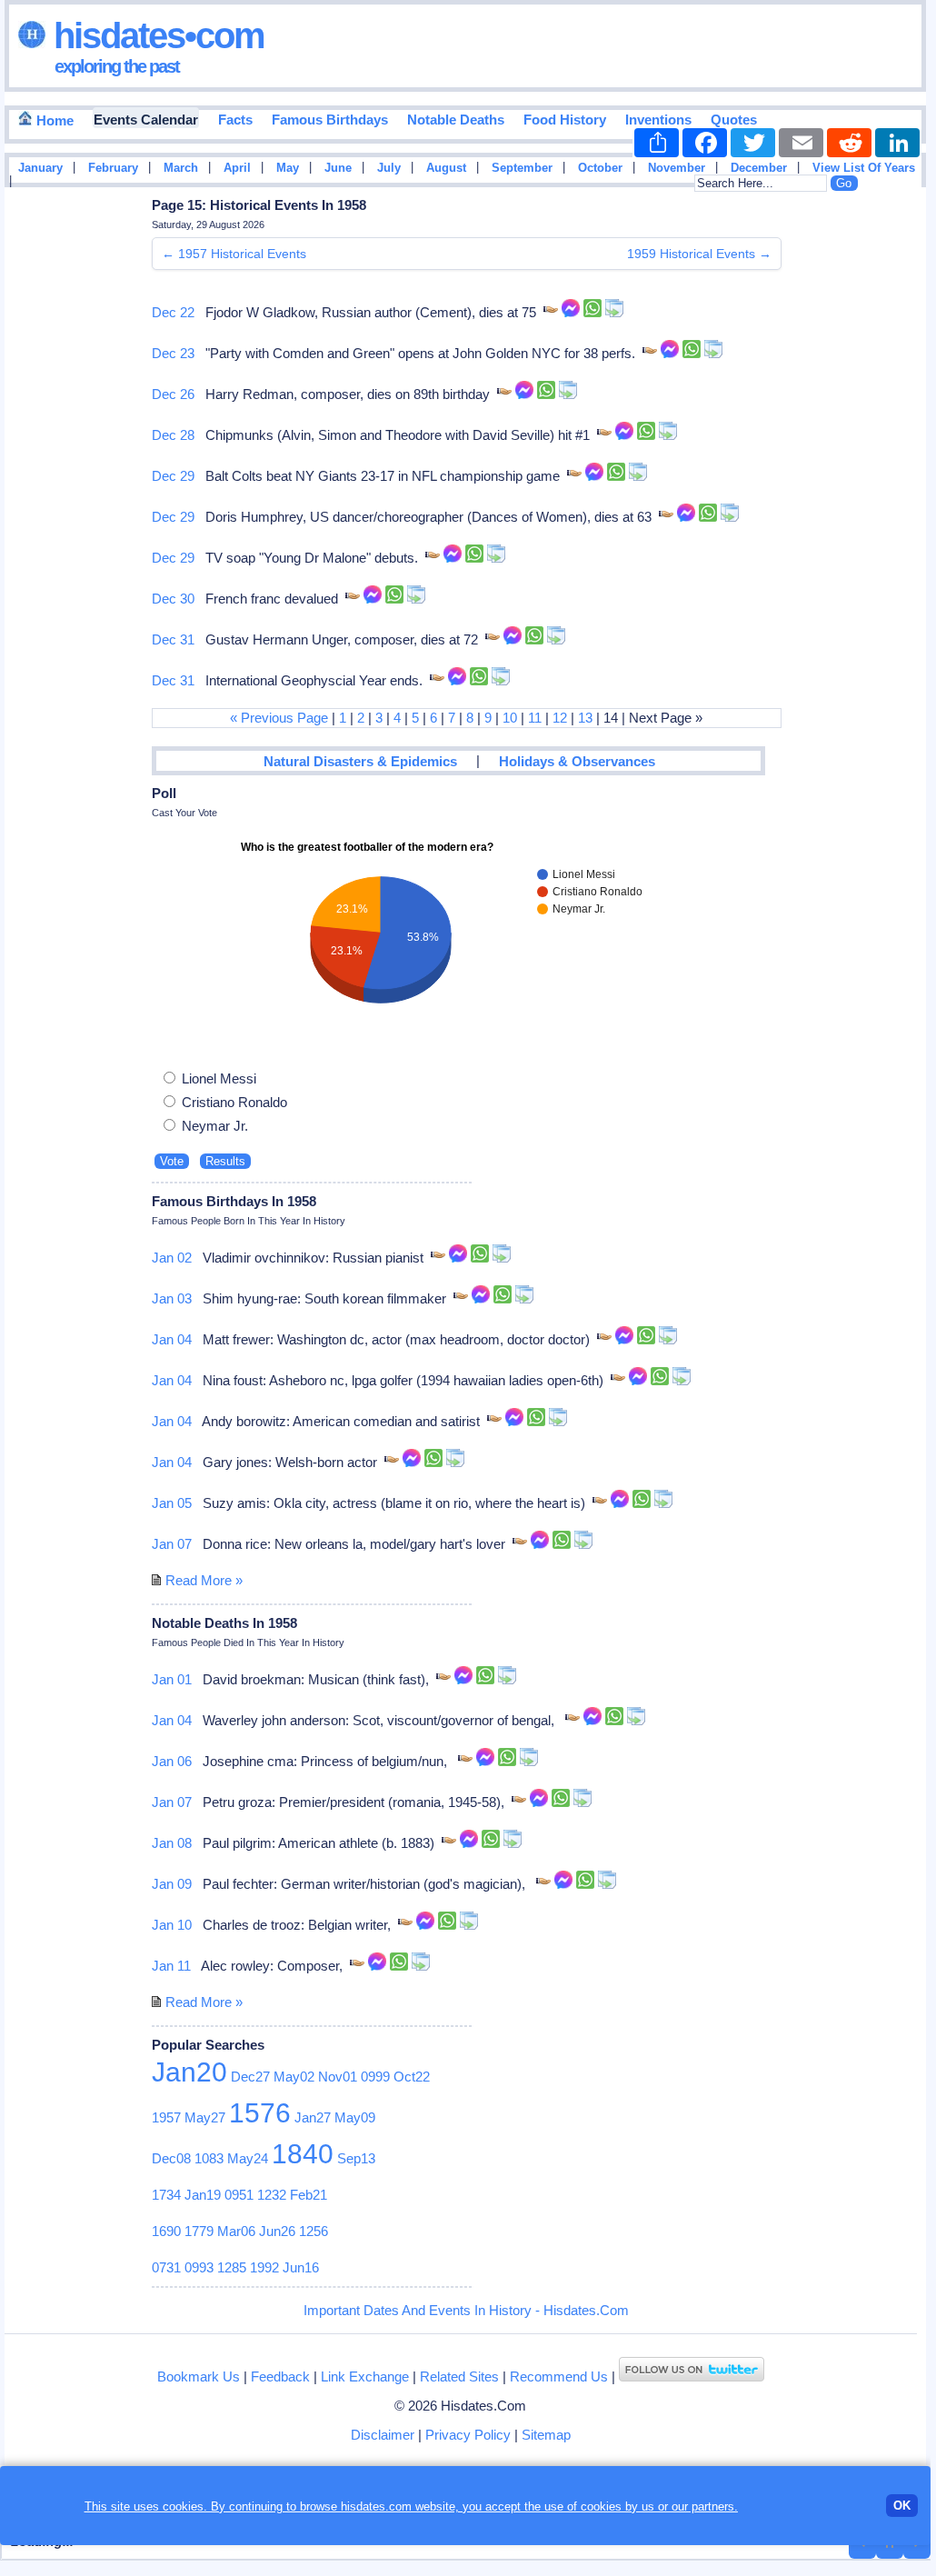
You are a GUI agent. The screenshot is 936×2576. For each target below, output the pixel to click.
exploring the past (117, 66)
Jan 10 (172, 1925)
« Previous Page (279, 718)
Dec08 (171, 2158)
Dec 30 (173, 599)
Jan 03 (172, 1298)
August (446, 168)
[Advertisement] (871, 484)
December (759, 168)
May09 (355, 2117)
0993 (199, 2267)
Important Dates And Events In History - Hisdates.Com (466, 2310)
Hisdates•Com (155, 35)
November (677, 168)
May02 (294, 2077)
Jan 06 (172, 1761)
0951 (239, 2195)
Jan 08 (172, 1843)
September (522, 168)
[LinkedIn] (897, 143)
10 (510, 718)
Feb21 (309, 2195)
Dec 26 (173, 394)
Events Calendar (146, 120)
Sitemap (546, 2435)
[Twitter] (753, 143)
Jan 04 (172, 1339)
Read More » (204, 1580)
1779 (199, 2231)
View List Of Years (864, 168)
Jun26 (277, 2231)
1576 (260, 2113)
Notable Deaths (456, 120)
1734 (166, 2195)
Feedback (280, 2376)
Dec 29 (173, 476)
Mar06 (236, 2231)
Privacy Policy (468, 2435)
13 (585, 718)
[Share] (657, 143)
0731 (166, 2267)
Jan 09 (172, 1884)
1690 (166, 2231)
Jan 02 (172, 1258)
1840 (303, 2154)
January (40, 168)
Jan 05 (172, 1503)
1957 (166, 2117)
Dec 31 (173, 639)
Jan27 (313, 2117)
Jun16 (301, 2267)
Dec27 (250, 2077)
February (113, 168)
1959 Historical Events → (699, 254)
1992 (264, 2267)
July (389, 168)
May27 (205, 2117)
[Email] (801, 143)
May (288, 168)
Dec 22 (173, 312)
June (338, 168)
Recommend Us (559, 2376)
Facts (235, 120)
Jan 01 (172, 1679)
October (600, 168)
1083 (209, 2158)
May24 (248, 2158)
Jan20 (189, 2072)
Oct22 (412, 2077)
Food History (565, 120)
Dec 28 (173, 435)
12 (560, 718)
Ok (902, 2506)
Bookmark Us (199, 2376)
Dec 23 (173, 353)
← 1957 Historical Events (234, 254)
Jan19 (203, 2195)
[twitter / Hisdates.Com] (692, 2376)
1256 (314, 2231)
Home (53, 120)
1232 (272, 2195)
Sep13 (356, 2158)
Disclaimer (383, 2435)
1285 (232, 2267)
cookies (601, 2506)
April (237, 168)
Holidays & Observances (577, 761)
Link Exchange (365, 2376)
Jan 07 (172, 1544)
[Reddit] (849, 143)
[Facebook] (705, 143)
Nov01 (338, 2077)
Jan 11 (171, 1966)
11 (535, 718)
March (181, 168)
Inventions (658, 120)
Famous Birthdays (330, 120)
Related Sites (459, 2376)
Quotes (734, 120)
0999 (375, 2077)
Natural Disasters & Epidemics (360, 761)
